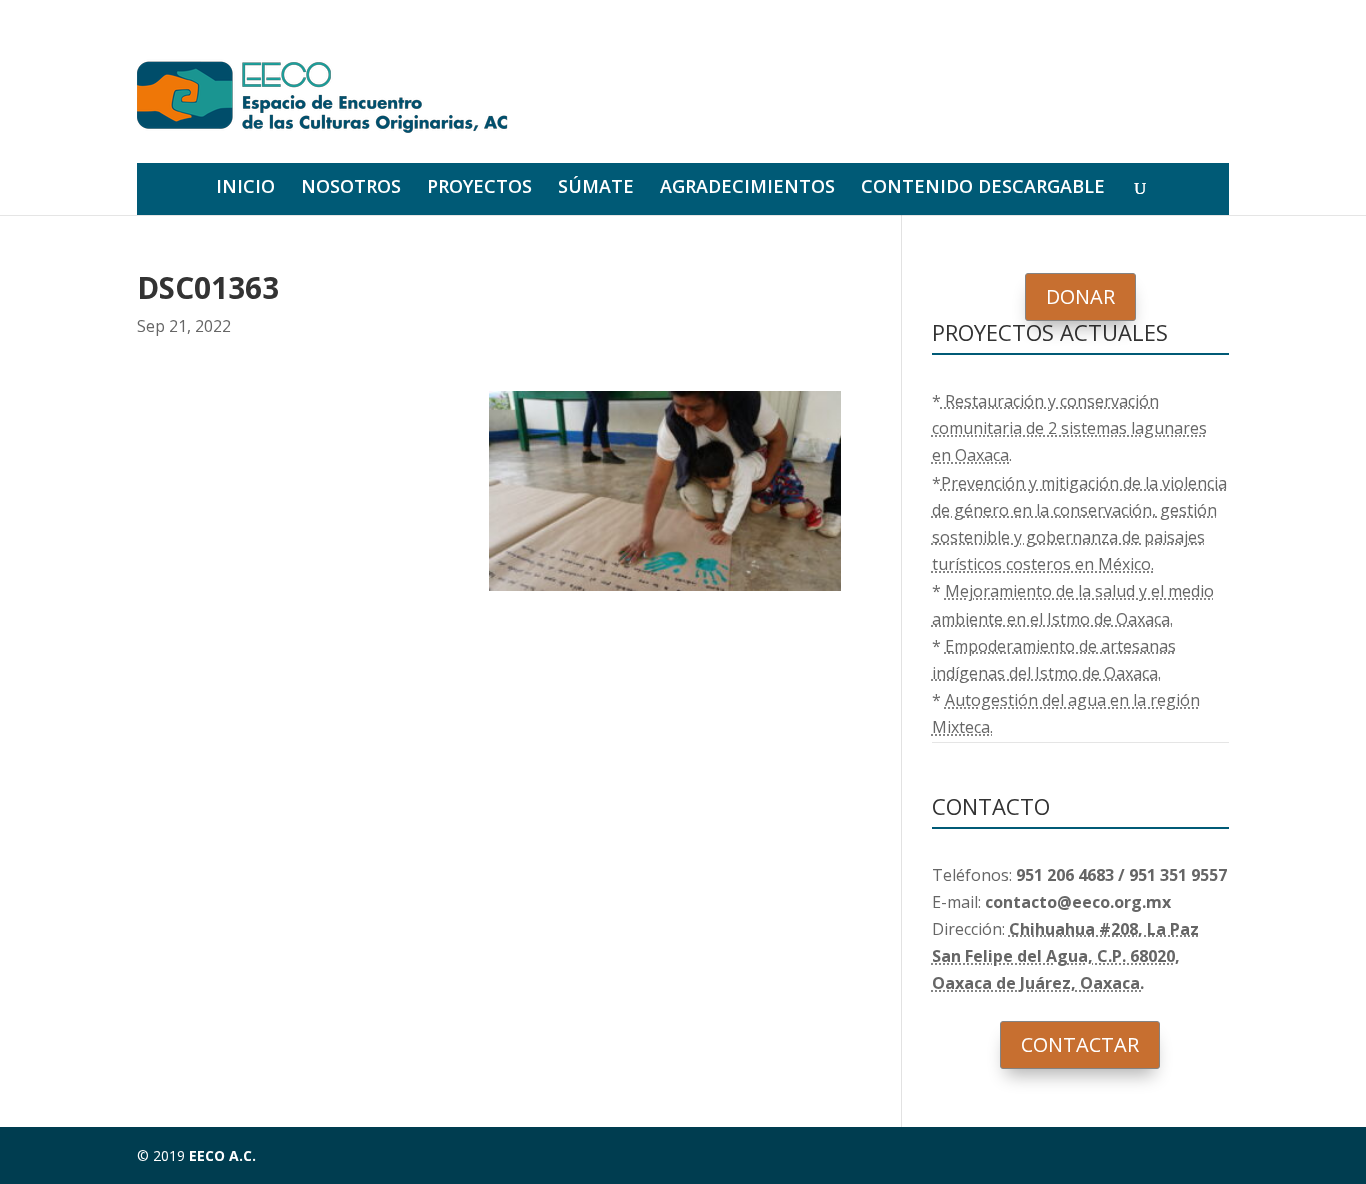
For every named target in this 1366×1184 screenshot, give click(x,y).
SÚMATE (596, 188)
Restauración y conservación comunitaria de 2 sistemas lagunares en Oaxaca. (1069, 428)
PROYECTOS (479, 188)
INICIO (245, 188)
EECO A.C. (222, 1155)
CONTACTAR (1080, 1044)
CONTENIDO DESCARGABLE (983, 188)
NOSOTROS (351, 188)
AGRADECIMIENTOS (747, 188)
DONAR (1080, 296)
